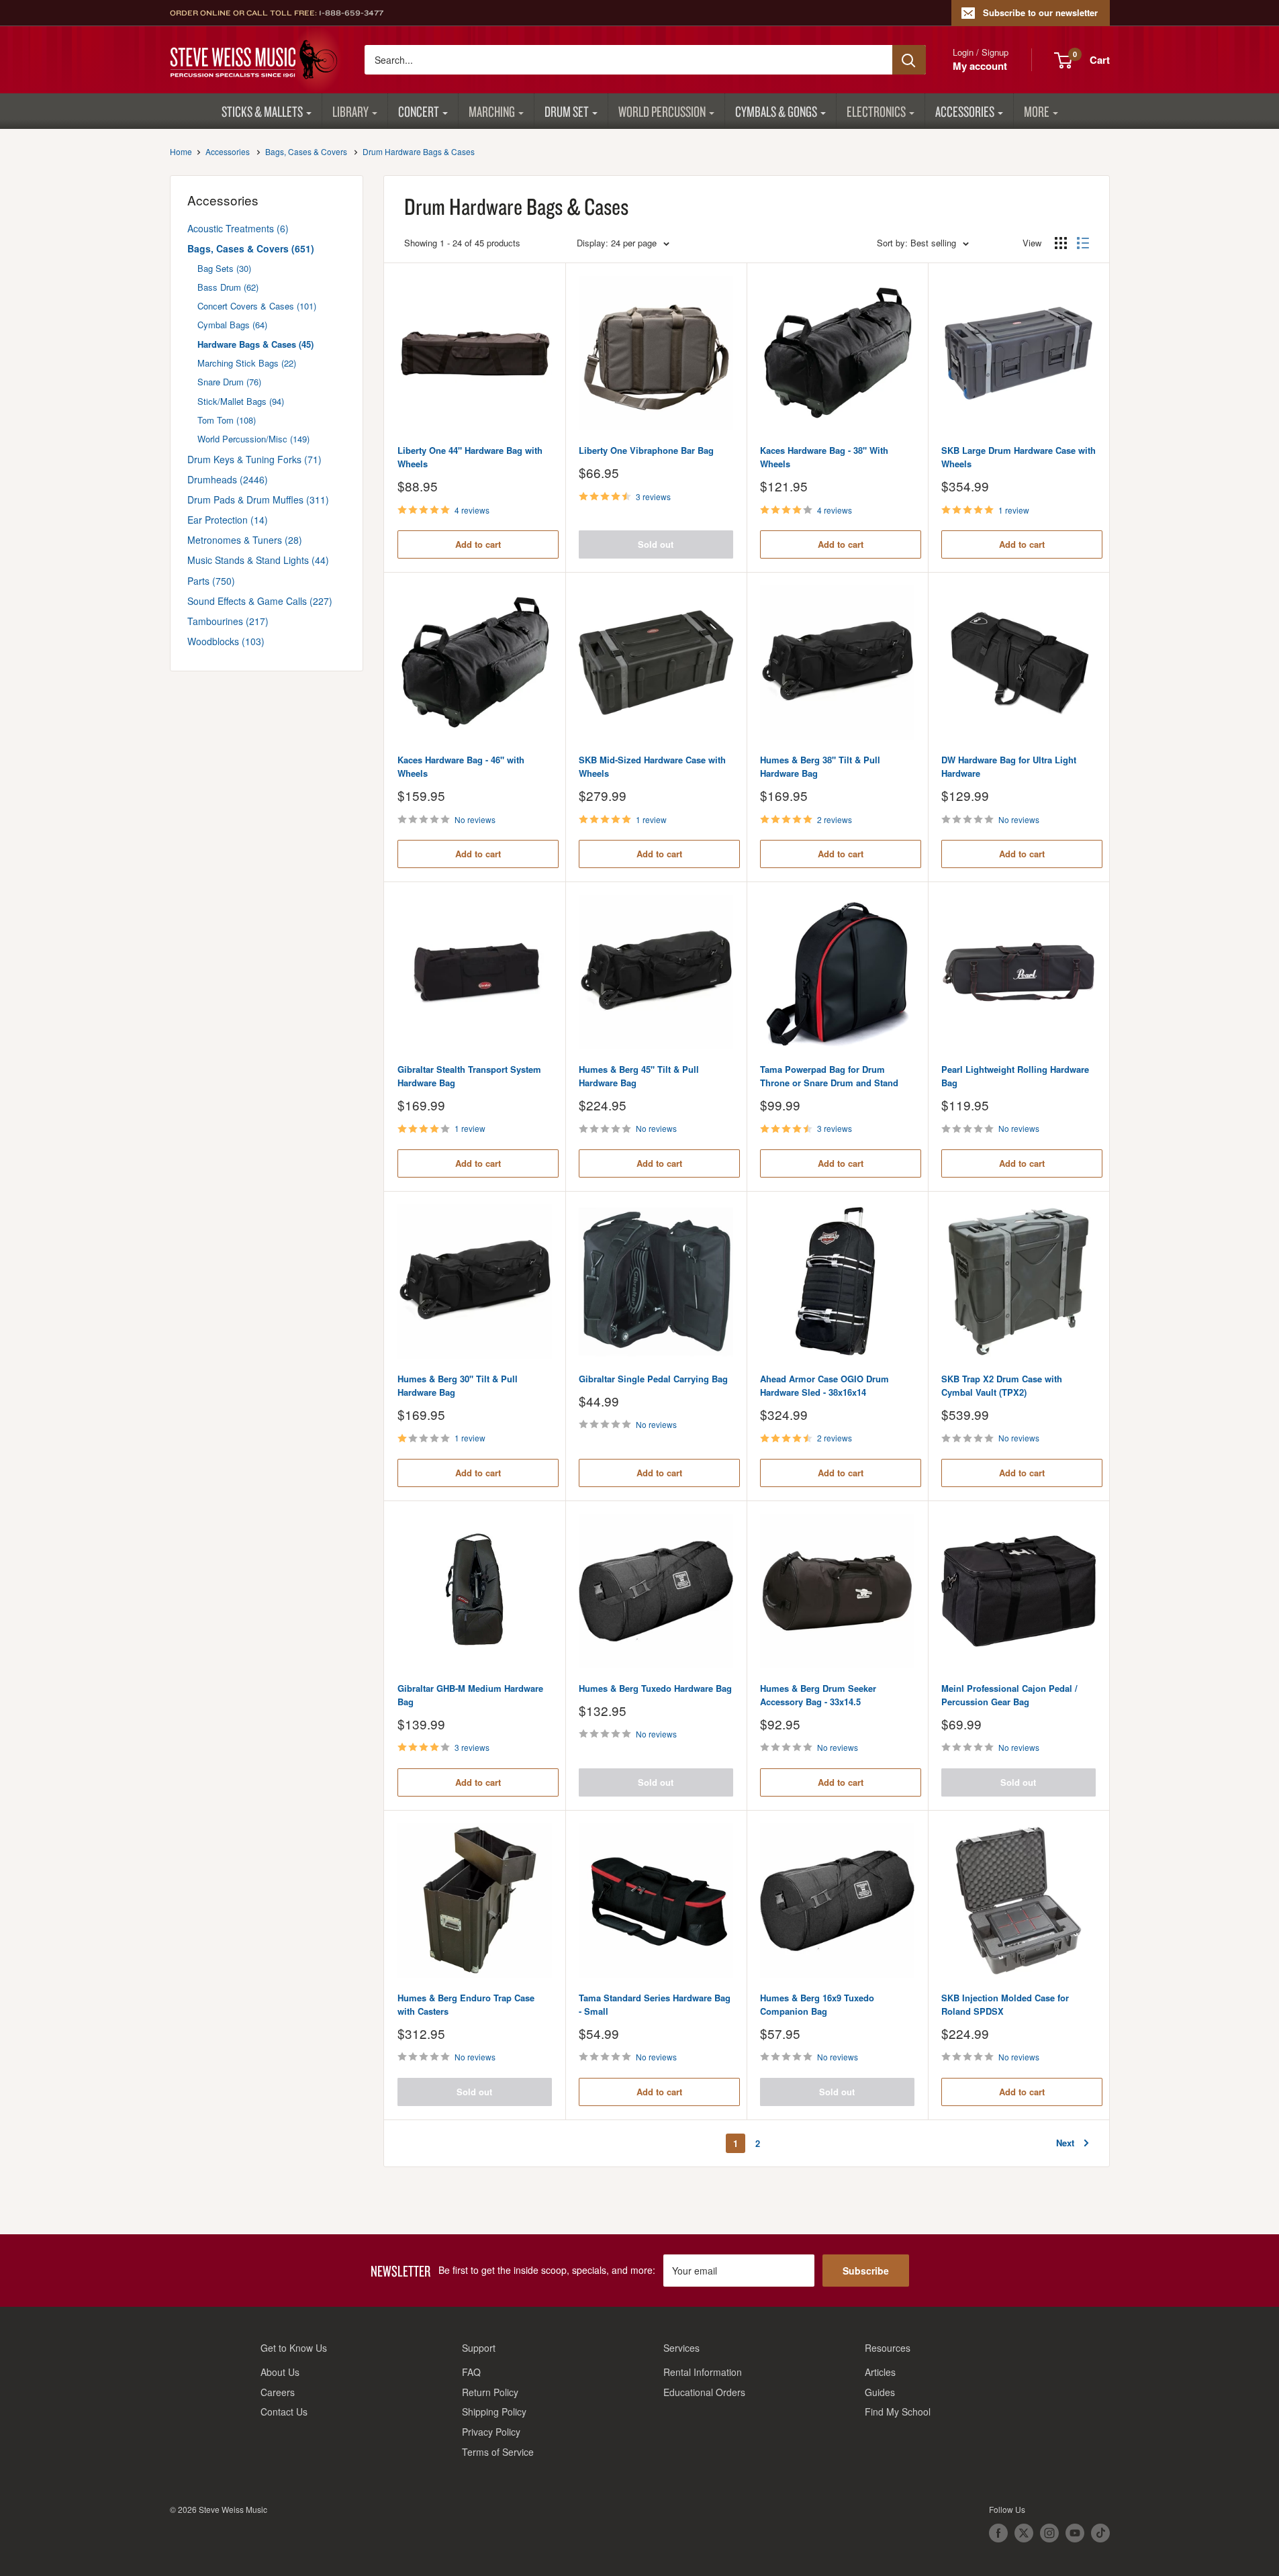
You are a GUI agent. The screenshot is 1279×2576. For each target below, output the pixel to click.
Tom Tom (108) (227, 420)
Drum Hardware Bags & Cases (419, 151)
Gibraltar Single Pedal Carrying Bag (653, 1379)
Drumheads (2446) (228, 479)
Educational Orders (704, 2392)
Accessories (965, 111)
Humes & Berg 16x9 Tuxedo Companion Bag (817, 2004)
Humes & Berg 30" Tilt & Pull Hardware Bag (458, 1385)
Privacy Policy (491, 2432)
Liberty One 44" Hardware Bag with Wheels (470, 457)
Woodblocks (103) (226, 641)
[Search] (909, 60)
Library (350, 111)
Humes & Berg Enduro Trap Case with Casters (466, 2004)
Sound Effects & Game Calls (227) (260, 601)
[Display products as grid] (1061, 243)
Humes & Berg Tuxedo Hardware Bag (655, 1688)
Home (181, 151)
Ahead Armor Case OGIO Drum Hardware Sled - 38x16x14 (824, 1385)
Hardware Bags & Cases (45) (255, 344)
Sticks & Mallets (262, 111)
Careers (278, 2392)
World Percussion (662, 111)
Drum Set (567, 111)
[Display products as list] (1083, 243)
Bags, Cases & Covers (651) (251, 248)
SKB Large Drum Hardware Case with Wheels (1019, 457)
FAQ (471, 2372)
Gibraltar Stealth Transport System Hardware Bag (469, 1076)
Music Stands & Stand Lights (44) (258, 560)
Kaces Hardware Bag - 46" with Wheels (461, 766)
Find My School (898, 2412)
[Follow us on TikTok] (1100, 2533)
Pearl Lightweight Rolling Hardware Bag (1015, 1076)
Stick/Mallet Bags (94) (241, 401)
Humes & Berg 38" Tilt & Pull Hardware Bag (820, 766)
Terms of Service (498, 2452)
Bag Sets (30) (224, 268)
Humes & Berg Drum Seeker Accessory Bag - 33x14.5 (818, 1695)
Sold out (656, 544)
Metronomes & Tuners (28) (245, 540)
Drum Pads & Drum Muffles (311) (258, 499)
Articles (880, 2372)
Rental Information (703, 2372)
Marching (492, 111)
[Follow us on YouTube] (1075, 2533)
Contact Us (284, 2412)
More (1037, 111)
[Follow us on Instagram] (1049, 2533)
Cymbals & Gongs (776, 111)
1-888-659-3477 (351, 13)
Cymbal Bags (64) (232, 325)
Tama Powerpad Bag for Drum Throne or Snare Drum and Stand (829, 1076)
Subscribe (866, 2271)
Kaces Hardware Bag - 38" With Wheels (824, 457)
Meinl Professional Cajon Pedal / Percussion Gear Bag (1009, 1695)
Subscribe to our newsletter (1040, 12)
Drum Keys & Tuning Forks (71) (254, 459)
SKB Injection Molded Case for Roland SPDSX (1005, 2004)
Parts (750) (211, 581)
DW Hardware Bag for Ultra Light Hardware (1009, 766)
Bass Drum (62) (228, 287)
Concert (419, 111)
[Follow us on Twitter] (1024, 2533)
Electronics (876, 111)
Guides (880, 2392)
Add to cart (478, 544)
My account (980, 66)
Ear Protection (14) (228, 520)
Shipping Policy (494, 2412)
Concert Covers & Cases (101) (257, 306)
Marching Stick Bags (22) (247, 363)
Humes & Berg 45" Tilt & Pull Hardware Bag (639, 1076)
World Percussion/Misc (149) (253, 439)
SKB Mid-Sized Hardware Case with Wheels (652, 766)
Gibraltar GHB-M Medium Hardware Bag (470, 1695)
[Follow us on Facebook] (998, 2533)
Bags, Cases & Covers (306, 151)
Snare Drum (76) (229, 382)
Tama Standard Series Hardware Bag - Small (655, 2004)
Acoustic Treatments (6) (238, 228)
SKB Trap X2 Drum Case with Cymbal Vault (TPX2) (1002, 1385)
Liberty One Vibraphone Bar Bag (646, 450)
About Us (280, 2372)
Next (1065, 2143)
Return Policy (490, 2392)
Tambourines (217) (228, 621)
